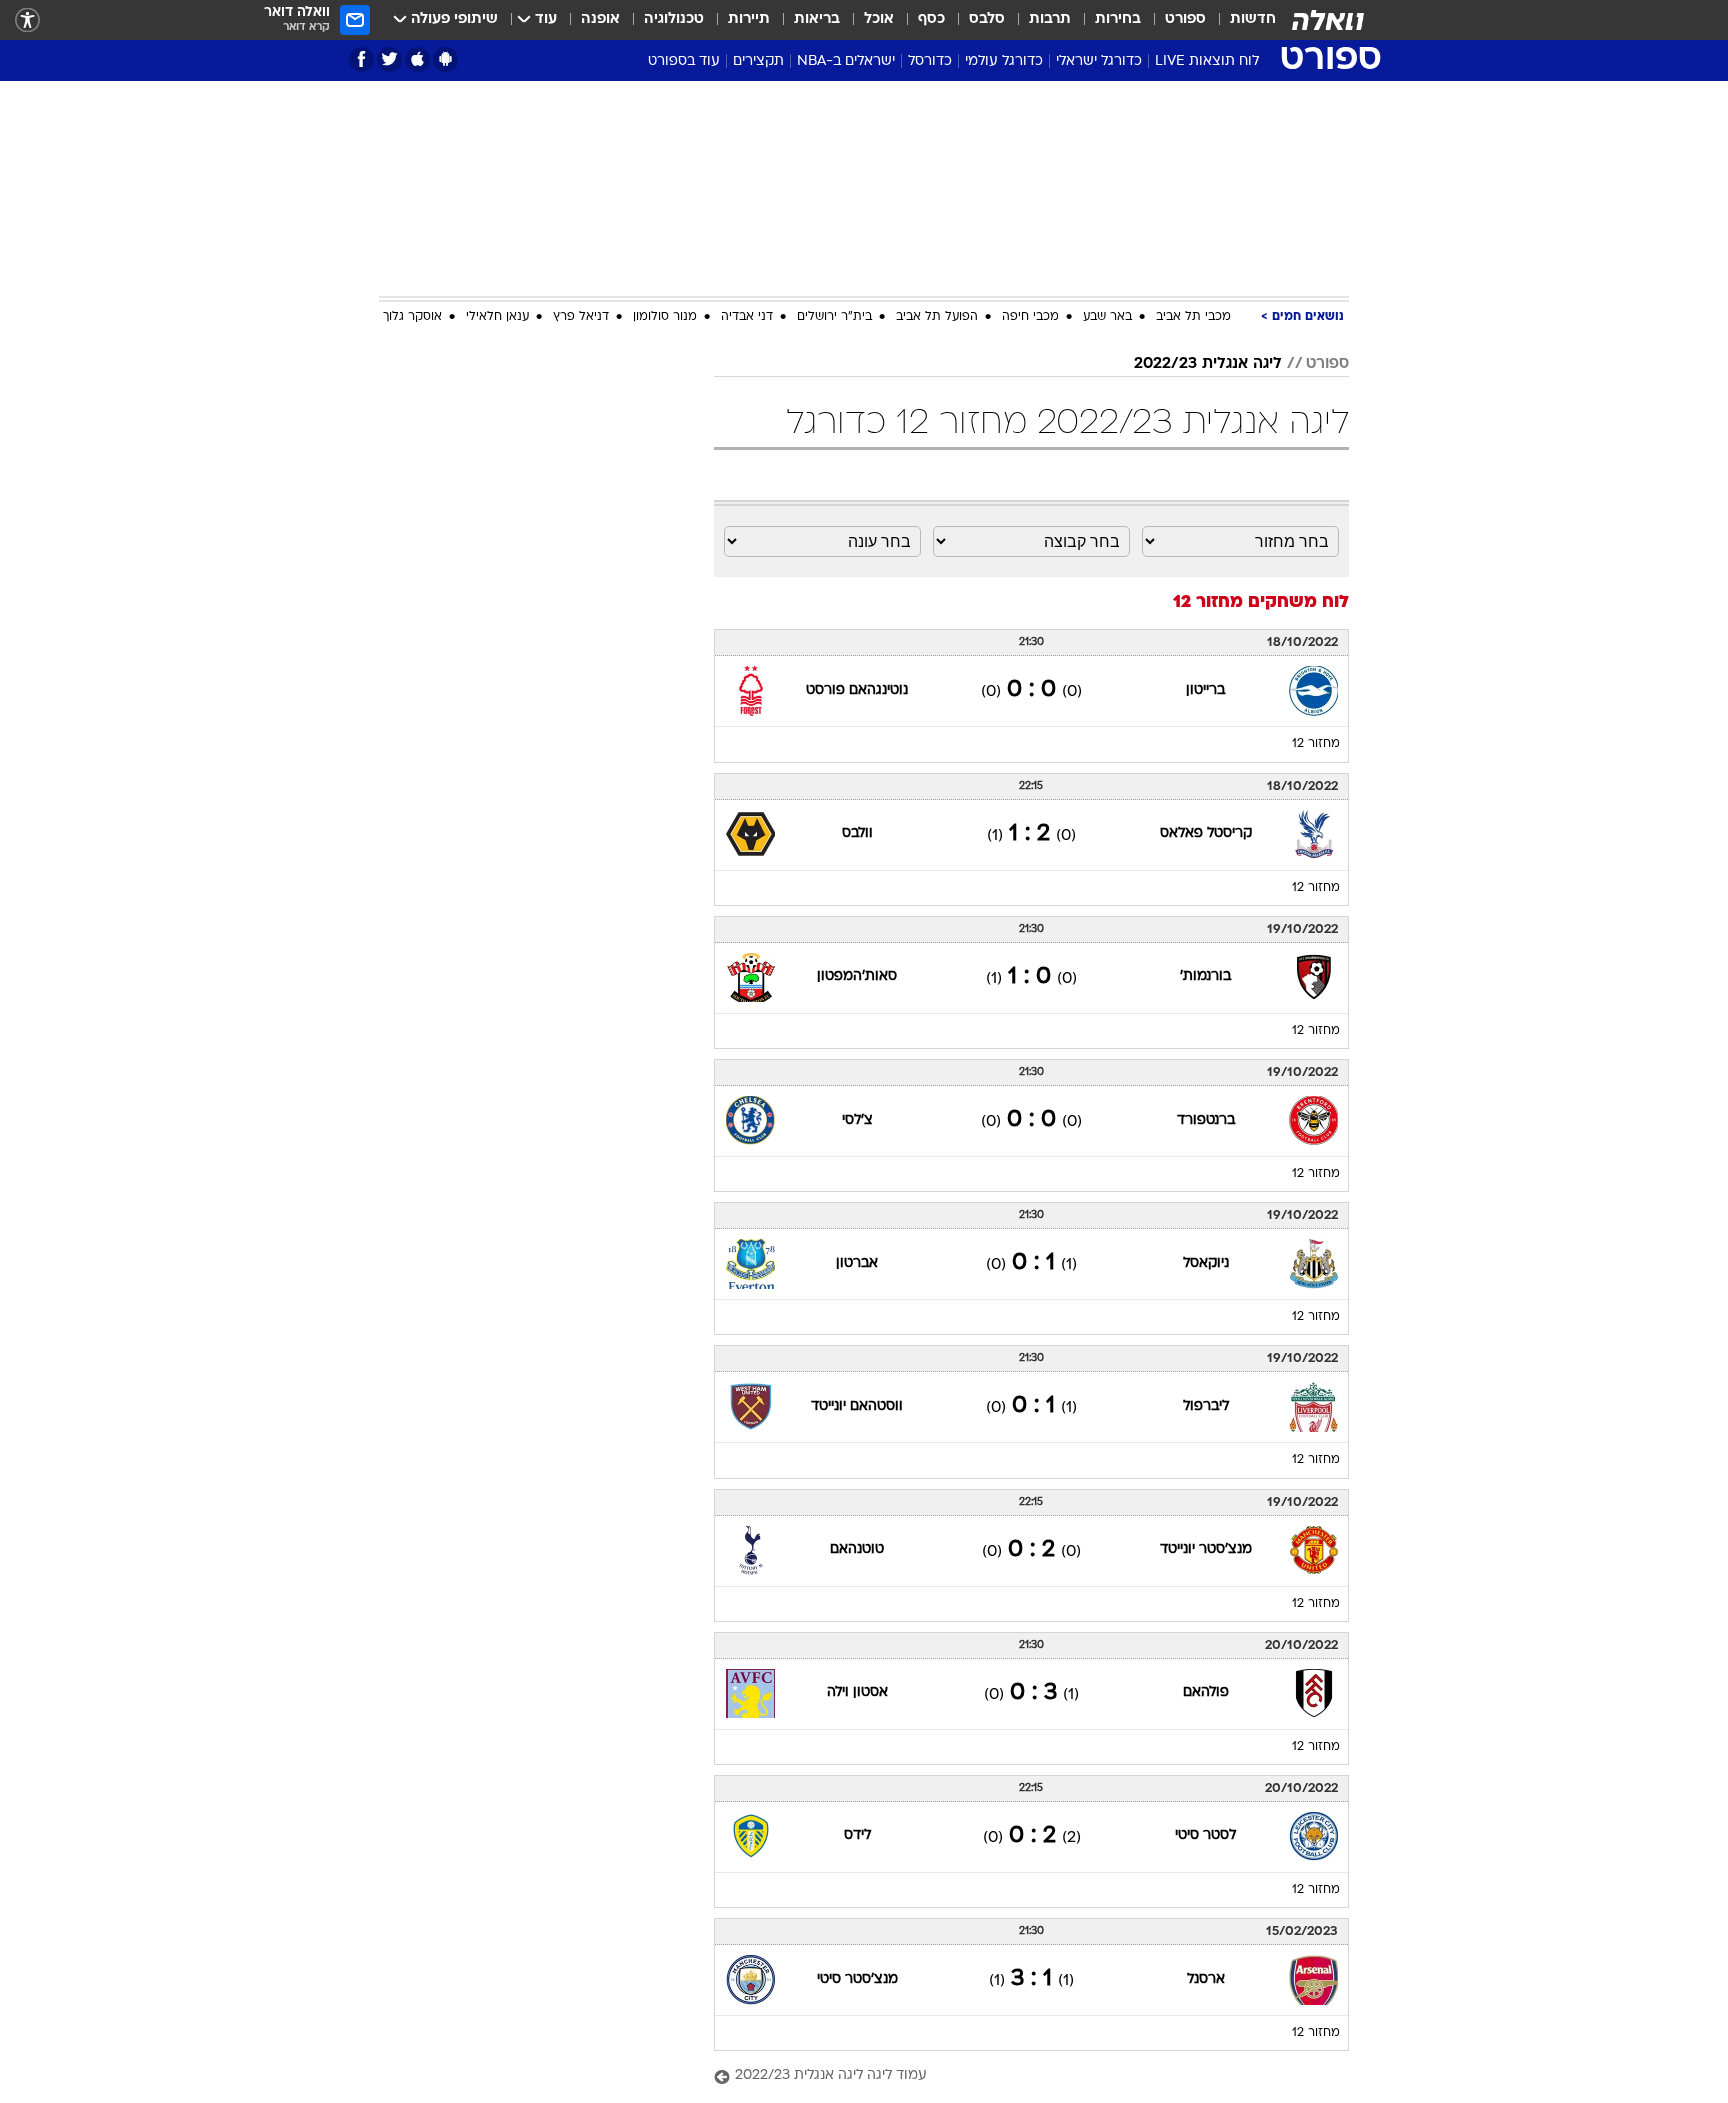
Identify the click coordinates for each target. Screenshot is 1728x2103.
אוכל (879, 19)
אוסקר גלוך (412, 317)
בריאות (817, 19)
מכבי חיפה (1030, 317)
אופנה (600, 19)
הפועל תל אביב (937, 317)
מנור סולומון (665, 317)
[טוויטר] (389, 59)
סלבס (987, 19)
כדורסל (930, 61)
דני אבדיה (747, 317)
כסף (931, 19)
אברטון (857, 1263)
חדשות (1253, 19)
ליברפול (1206, 1406)
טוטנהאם (857, 1549)
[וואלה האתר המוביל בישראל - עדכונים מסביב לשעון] (1328, 20)
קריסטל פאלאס (1206, 833)
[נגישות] (27, 20)
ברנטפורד (1206, 1120)
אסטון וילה (857, 1692)
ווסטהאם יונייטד (857, 1406)
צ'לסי (857, 1120)
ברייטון (1205, 690)
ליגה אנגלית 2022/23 (1208, 364)
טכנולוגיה (674, 19)
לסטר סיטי (1205, 1835)
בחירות (1118, 19)
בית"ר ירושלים (834, 317)
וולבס (857, 833)
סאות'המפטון (857, 976)
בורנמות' (1205, 976)
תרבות (1050, 19)
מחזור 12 (1316, 744)
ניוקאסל (1206, 1263)
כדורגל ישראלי (1099, 61)
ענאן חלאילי (497, 317)
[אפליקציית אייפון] (417, 59)
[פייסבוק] (361, 59)
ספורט (1185, 19)
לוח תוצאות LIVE (1207, 61)
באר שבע (1107, 317)
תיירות (749, 19)
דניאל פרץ (581, 317)
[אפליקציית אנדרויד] (445, 59)
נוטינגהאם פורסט (857, 690)
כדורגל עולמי (1004, 61)
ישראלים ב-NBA (846, 61)
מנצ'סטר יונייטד (1206, 1549)
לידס (857, 1835)
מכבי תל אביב (1193, 317)
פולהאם (1206, 1692)
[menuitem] (1241, 20)
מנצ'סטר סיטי (857, 1979)
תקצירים (758, 61)
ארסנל (1206, 1979)
